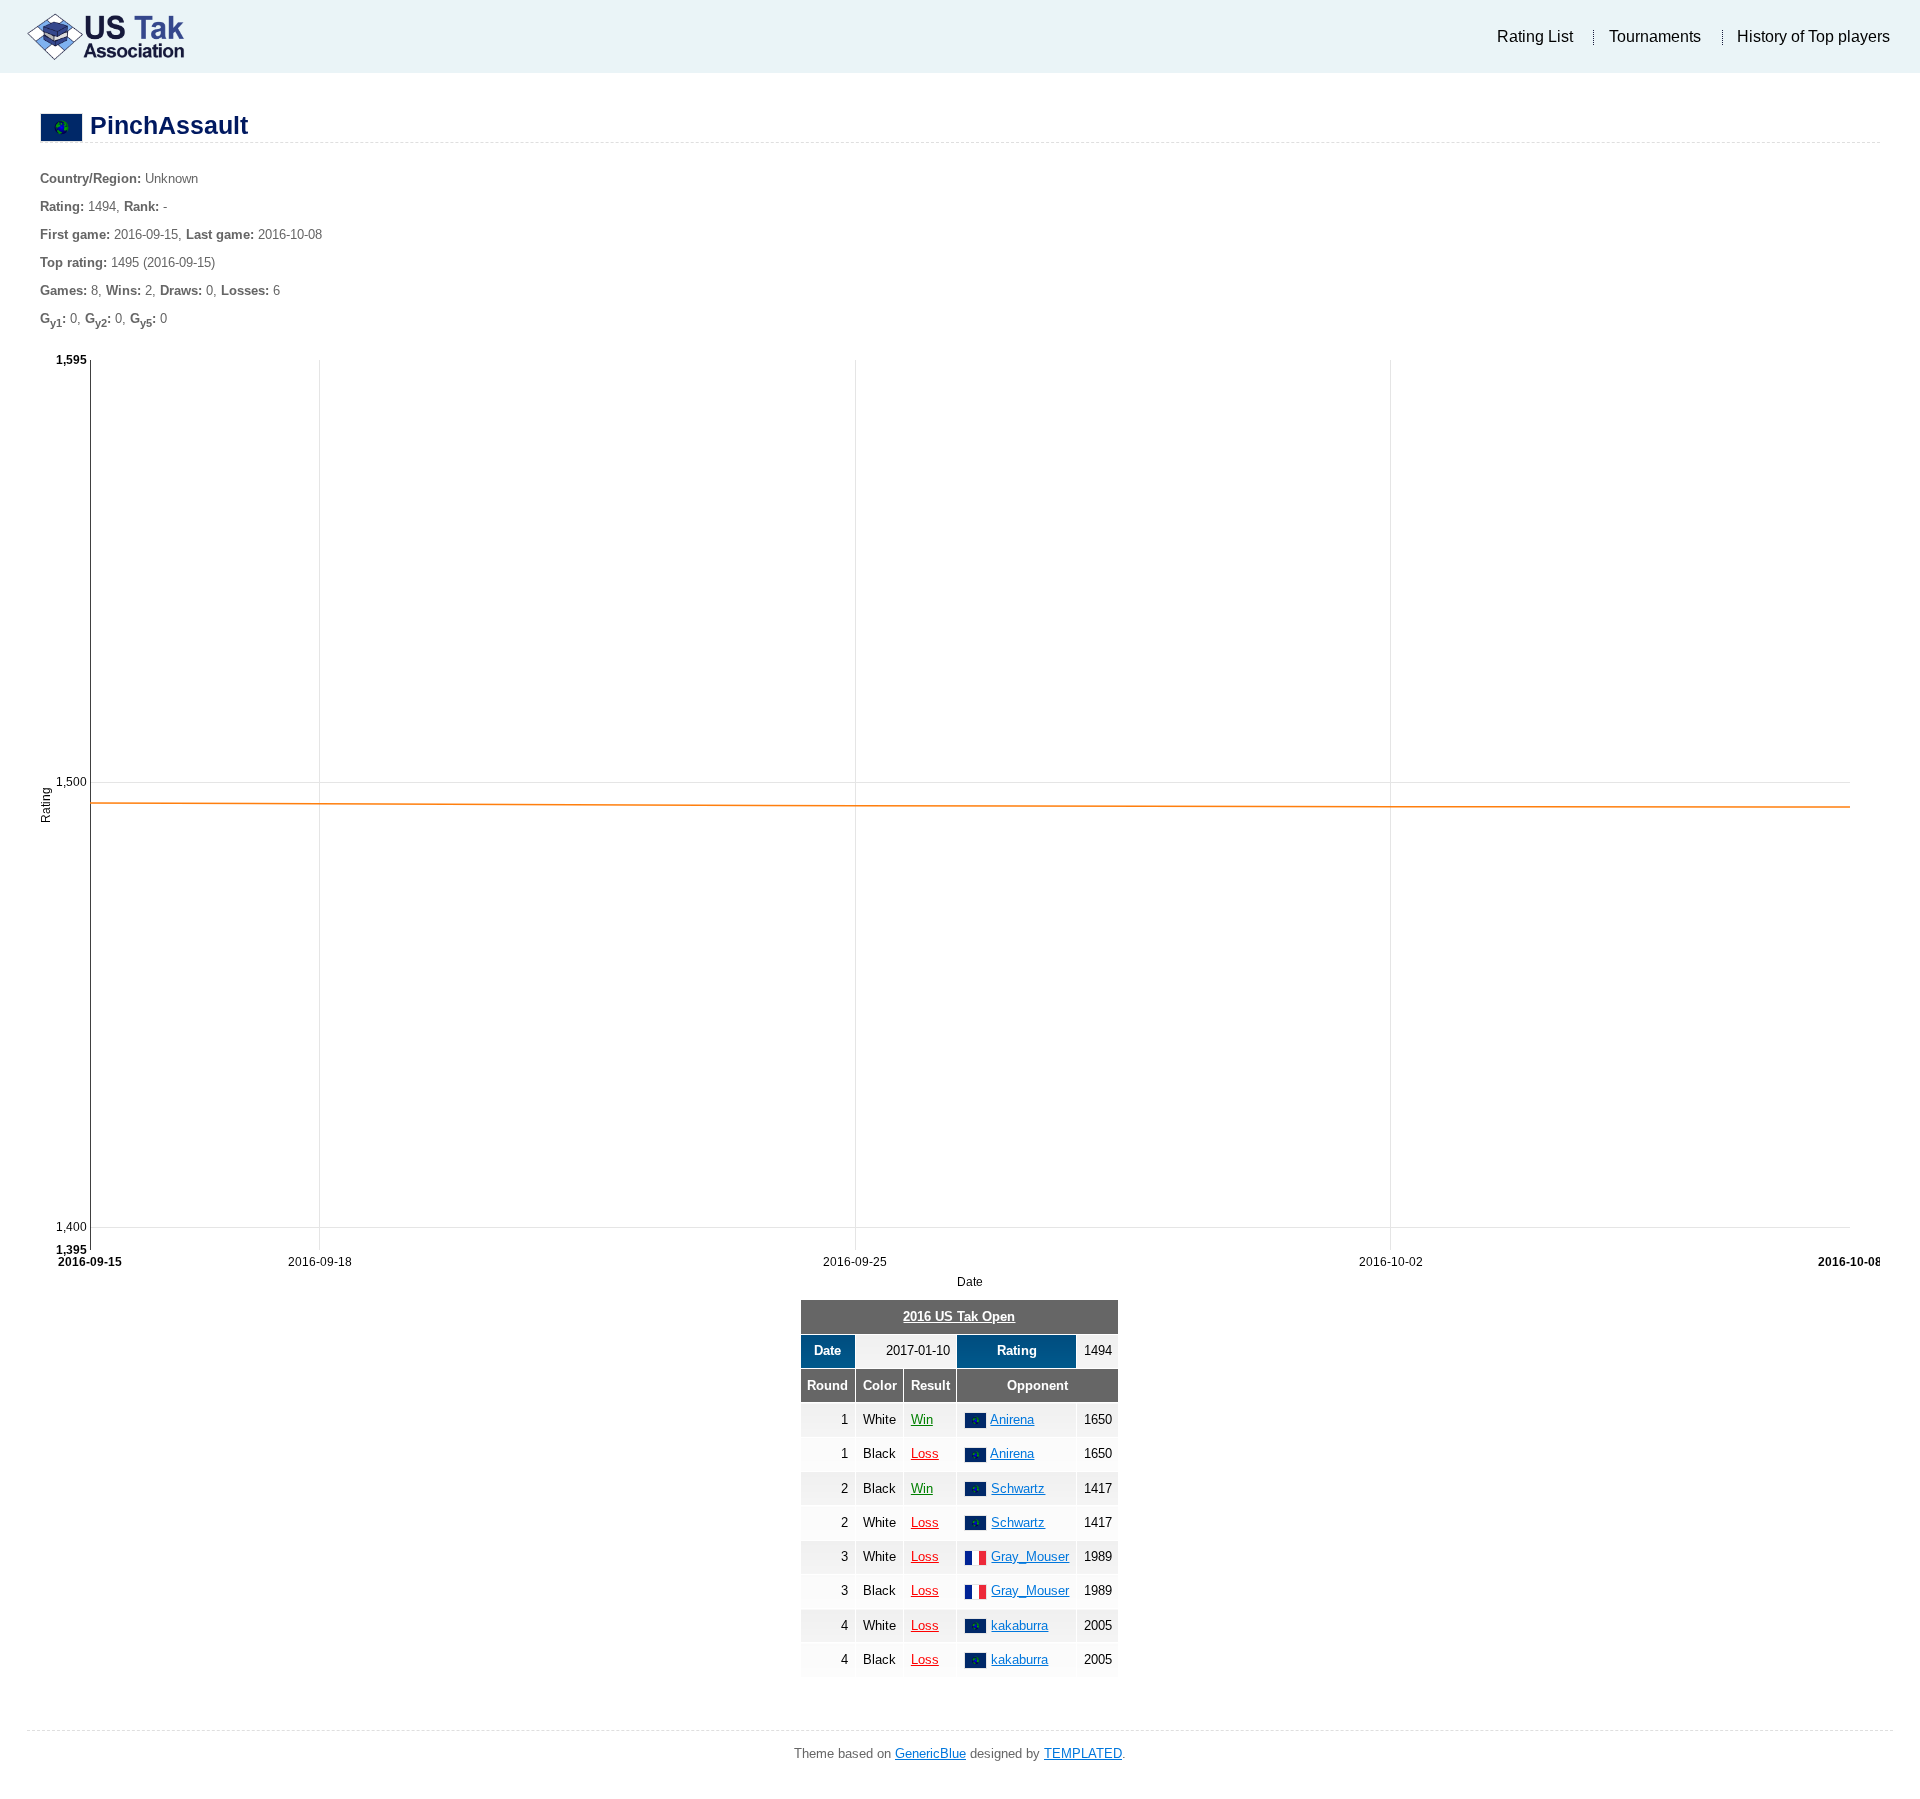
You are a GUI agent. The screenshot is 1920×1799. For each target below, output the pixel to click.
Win (922, 1419)
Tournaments (1655, 36)
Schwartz (1018, 1488)
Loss (925, 1453)
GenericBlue (930, 1753)
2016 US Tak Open (959, 1316)
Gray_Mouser (1030, 1556)
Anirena (1012, 1419)
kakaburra (1019, 1625)
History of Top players (1813, 36)
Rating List (1535, 36)
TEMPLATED (1083, 1753)
